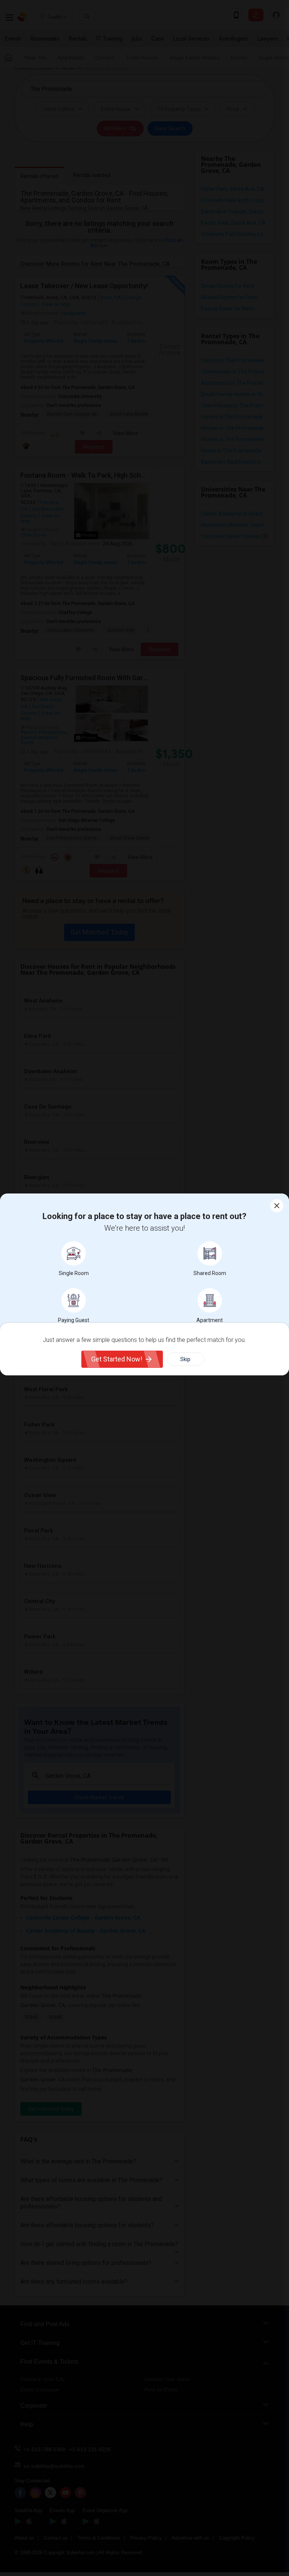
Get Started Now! (117, 1359)
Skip (185, 1359)
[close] (277, 1206)
